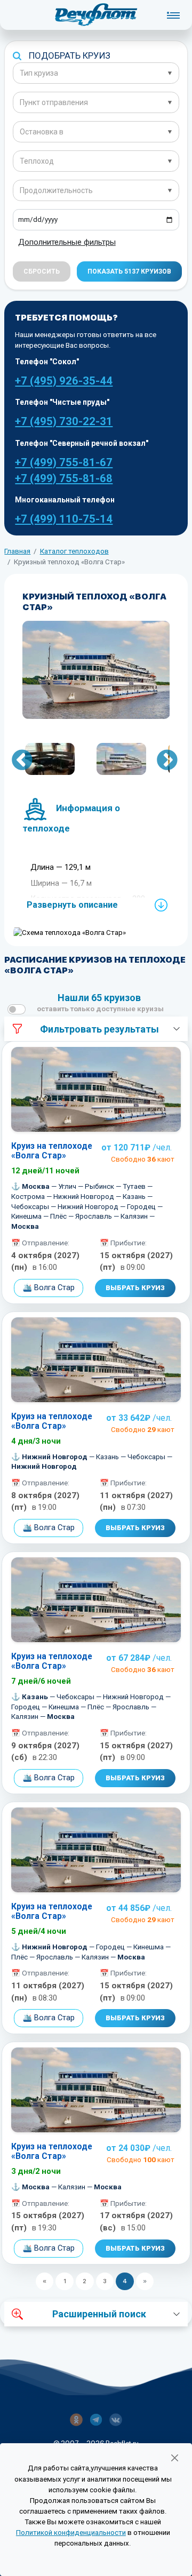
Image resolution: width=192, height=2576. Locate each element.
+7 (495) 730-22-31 (64, 421)
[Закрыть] (174, 2458)
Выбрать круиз (135, 1288)
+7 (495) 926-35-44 (64, 381)
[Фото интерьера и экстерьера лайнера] (96, 670)
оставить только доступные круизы (100, 1009)
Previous (15, 761)
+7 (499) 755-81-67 (64, 462)
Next (161, 761)
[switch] (17, 1009)
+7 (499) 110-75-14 (64, 519)
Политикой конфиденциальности (71, 2533)
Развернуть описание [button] (72, 905)
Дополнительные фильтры (67, 242)
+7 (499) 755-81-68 (64, 478)
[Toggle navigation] (173, 15)
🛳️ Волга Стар (49, 1287)
